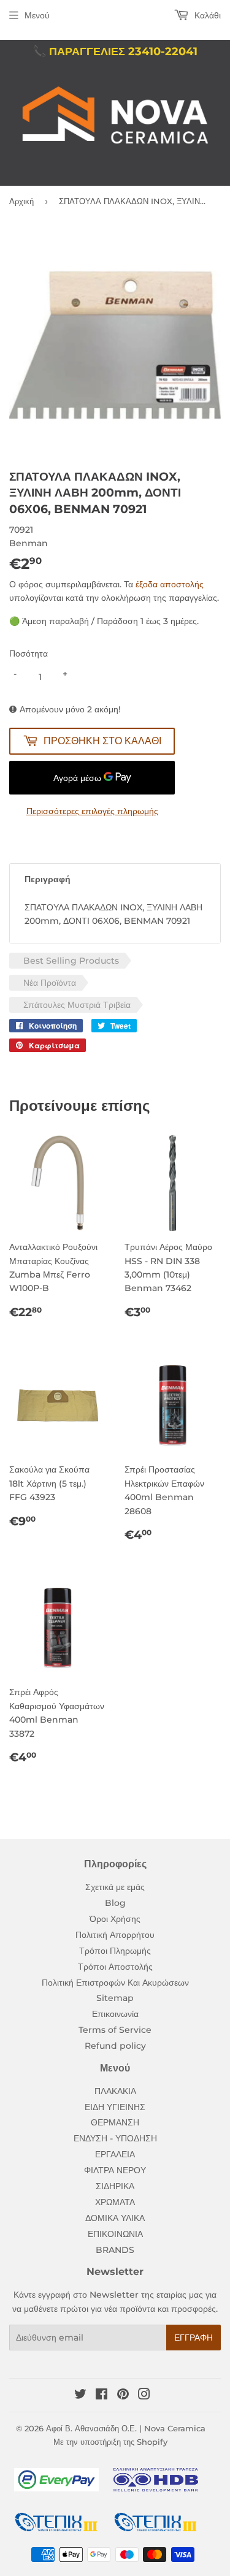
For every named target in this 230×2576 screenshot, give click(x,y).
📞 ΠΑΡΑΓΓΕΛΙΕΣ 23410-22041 (115, 51)
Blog (115, 1903)
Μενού (37, 15)
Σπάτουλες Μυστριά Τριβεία (77, 1005)
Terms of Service (115, 2030)
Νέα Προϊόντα (50, 983)
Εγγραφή (194, 2338)
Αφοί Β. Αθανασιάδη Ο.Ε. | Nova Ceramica (126, 2428)
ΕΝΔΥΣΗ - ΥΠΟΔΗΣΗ (115, 2138)
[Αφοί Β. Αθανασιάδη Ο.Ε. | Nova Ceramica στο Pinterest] (123, 2396)
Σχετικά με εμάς (115, 1887)
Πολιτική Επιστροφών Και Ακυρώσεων (115, 1983)
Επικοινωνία (115, 2014)
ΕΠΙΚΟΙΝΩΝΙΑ (115, 2234)
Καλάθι (206, 15)
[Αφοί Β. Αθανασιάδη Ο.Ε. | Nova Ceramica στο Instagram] (144, 2396)
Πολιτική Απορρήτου (115, 1935)
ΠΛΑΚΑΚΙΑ (115, 2091)
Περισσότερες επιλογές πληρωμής (92, 811)
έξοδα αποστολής (170, 584)
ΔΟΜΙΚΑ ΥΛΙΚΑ (115, 2218)
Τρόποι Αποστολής (115, 1967)
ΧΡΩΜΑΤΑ (115, 2202)
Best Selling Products (71, 961)
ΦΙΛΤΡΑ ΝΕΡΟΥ (115, 2170)
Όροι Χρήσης (115, 1919)
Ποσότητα (29, 654)
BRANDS (115, 2250)
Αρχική (21, 201)
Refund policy (115, 2046)
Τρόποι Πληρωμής (115, 1951)
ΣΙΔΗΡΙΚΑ (115, 2186)
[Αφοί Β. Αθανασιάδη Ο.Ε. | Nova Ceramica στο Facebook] (102, 2396)
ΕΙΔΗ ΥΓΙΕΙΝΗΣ (115, 2107)
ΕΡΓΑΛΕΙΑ (115, 2154)
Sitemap (115, 1998)
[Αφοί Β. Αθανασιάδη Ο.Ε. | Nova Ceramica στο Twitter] (80, 2396)
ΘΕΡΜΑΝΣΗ (115, 2122)
